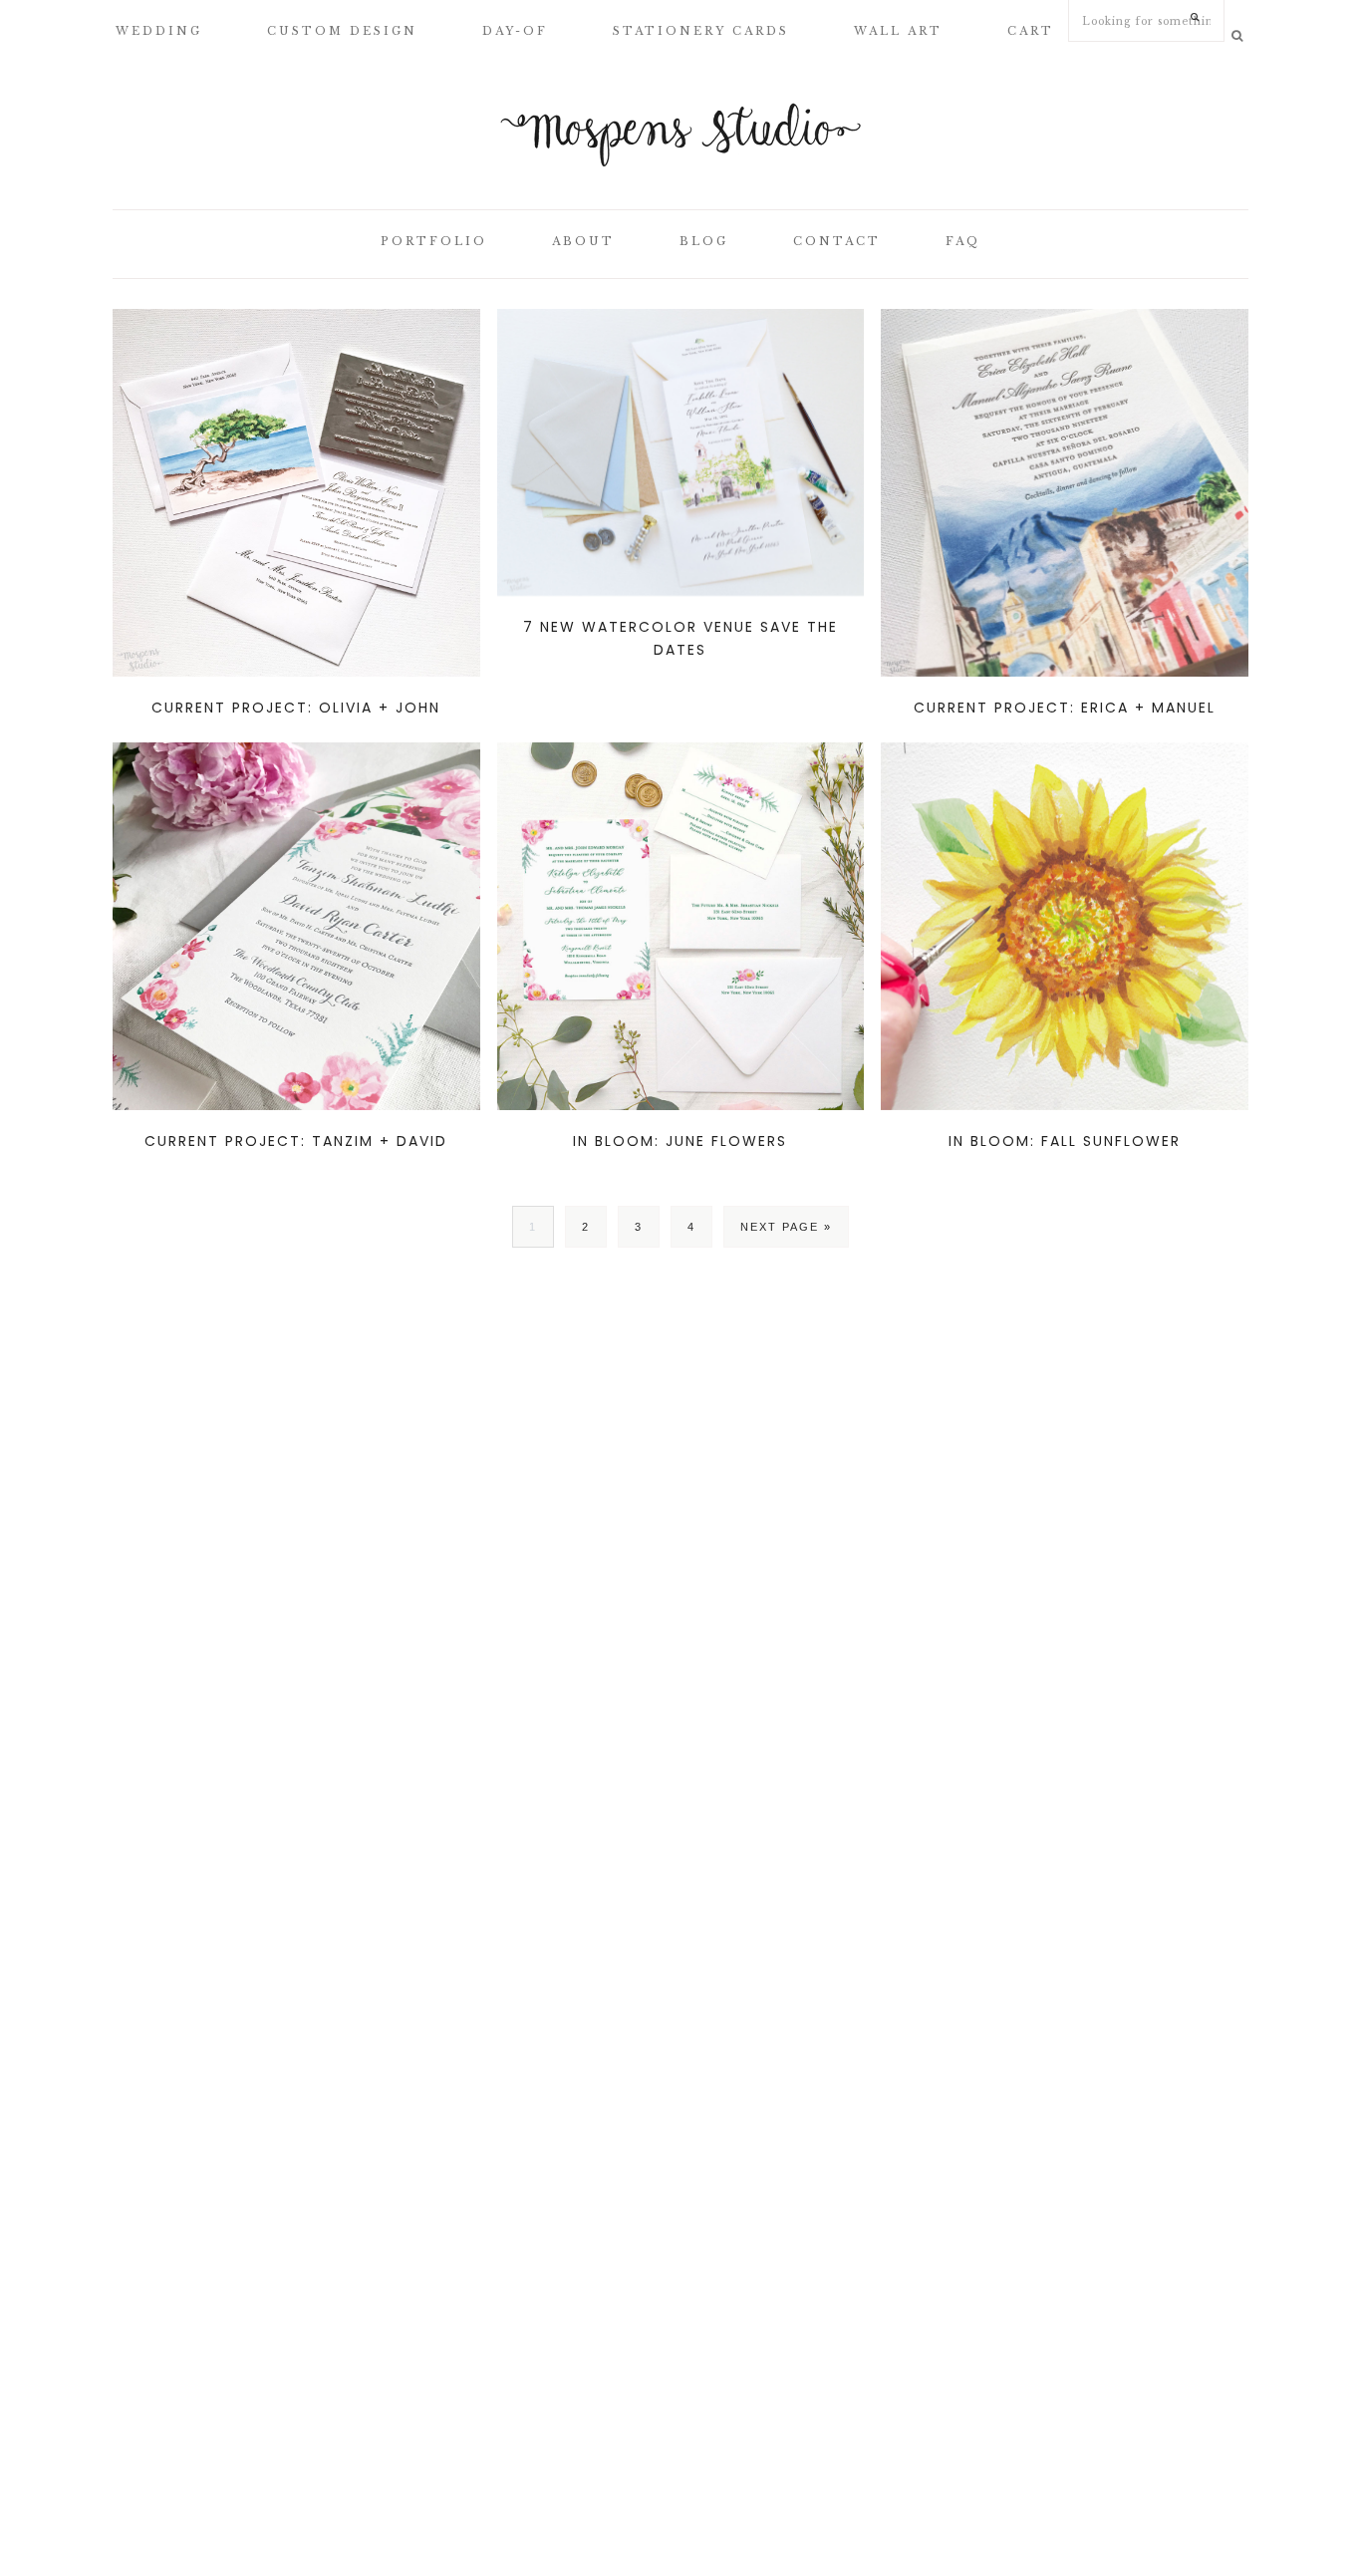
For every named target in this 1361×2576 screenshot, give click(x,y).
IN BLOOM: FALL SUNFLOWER (1065, 1141)
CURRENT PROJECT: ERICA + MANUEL (1065, 708)
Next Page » (786, 1227)
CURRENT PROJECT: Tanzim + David (296, 1141)
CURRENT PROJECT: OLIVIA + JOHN (296, 708)
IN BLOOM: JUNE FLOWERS (680, 1141)
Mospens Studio (680, 135)
